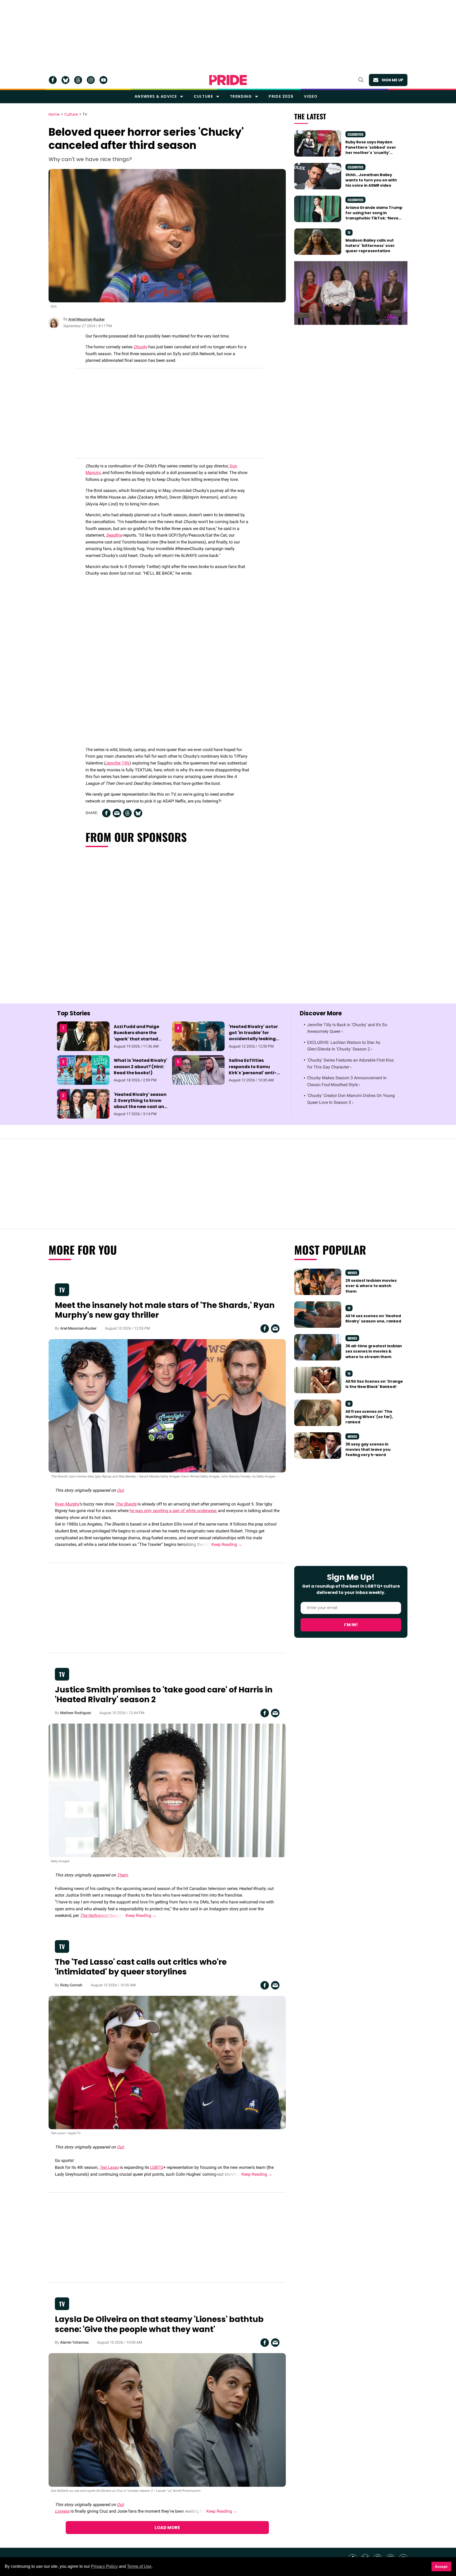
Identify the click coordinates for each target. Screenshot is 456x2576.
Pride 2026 (281, 96)
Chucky (140, 347)
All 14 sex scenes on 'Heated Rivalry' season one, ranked (373, 1319)
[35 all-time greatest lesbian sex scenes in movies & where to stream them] (318, 1347)
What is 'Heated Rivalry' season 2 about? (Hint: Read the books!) (141, 1066)
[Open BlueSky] (65, 80)
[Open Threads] (78, 80)
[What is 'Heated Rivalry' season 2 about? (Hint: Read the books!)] (83, 1070)
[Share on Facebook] (106, 813)
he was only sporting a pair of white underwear (173, 1511)
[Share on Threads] (127, 813)
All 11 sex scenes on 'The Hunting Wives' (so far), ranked (369, 1417)
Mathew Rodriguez (76, 1713)
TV (85, 115)
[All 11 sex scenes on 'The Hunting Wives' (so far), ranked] (318, 1413)
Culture (203, 96)
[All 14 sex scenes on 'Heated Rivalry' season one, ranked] (318, 1314)
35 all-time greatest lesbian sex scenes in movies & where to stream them (374, 1351)
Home (54, 115)
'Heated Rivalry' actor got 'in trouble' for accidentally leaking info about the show (253, 1036)
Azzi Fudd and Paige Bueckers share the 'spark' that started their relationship (136, 1036)
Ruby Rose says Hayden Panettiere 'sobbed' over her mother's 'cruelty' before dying (371, 150)
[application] (351, 293)
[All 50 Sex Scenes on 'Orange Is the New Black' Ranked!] (318, 1380)
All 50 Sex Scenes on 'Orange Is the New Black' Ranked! (374, 1384)
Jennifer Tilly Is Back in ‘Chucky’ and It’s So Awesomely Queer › (347, 1028)
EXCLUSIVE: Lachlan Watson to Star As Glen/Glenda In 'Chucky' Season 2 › (344, 1046)
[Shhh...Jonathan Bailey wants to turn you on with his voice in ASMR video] (318, 176)
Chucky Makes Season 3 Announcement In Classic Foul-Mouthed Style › (347, 1081)
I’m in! (351, 1625)
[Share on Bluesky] (138, 813)
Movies (352, 1273)
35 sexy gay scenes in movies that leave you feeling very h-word (368, 1450)
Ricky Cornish (71, 1985)
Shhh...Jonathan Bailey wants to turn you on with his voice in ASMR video (371, 180)
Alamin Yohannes (74, 2342)
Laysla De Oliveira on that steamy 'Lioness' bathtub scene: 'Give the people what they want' (159, 2324)
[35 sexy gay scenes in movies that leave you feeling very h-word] (318, 1445)
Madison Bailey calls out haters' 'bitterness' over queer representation (370, 246)
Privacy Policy (104, 2566)
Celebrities (355, 134)
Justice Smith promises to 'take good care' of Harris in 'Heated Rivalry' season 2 (164, 1695)
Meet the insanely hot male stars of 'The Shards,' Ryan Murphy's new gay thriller (165, 1310)
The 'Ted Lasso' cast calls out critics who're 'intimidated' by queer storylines (141, 1967)
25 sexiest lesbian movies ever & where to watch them (371, 1286)
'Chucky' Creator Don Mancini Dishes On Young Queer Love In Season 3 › (351, 1099)
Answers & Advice (156, 96)
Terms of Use (139, 2566)
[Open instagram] (91, 80)
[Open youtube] (103, 80)
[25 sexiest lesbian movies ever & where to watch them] (318, 1282)
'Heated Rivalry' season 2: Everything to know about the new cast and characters (141, 1104)
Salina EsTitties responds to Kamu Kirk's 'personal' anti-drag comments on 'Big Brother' (255, 1073)
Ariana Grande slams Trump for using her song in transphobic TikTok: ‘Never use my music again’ (374, 216)
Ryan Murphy (67, 1504)
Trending (241, 96)
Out (120, 1490)
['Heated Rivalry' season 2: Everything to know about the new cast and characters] (83, 1104)
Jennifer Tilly (117, 763)
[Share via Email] (117, 813)
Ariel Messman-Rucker (87, 319)
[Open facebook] (53, 80)
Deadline (114, 535)
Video (311, 96)
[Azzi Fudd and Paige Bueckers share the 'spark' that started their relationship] (83, 1036)
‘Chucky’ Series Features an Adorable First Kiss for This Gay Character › (350, 1064)
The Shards (126, 1504)
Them (122, 1875)
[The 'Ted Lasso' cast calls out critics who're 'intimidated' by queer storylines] (167, 2062)
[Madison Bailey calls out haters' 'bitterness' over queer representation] (318, 241)
